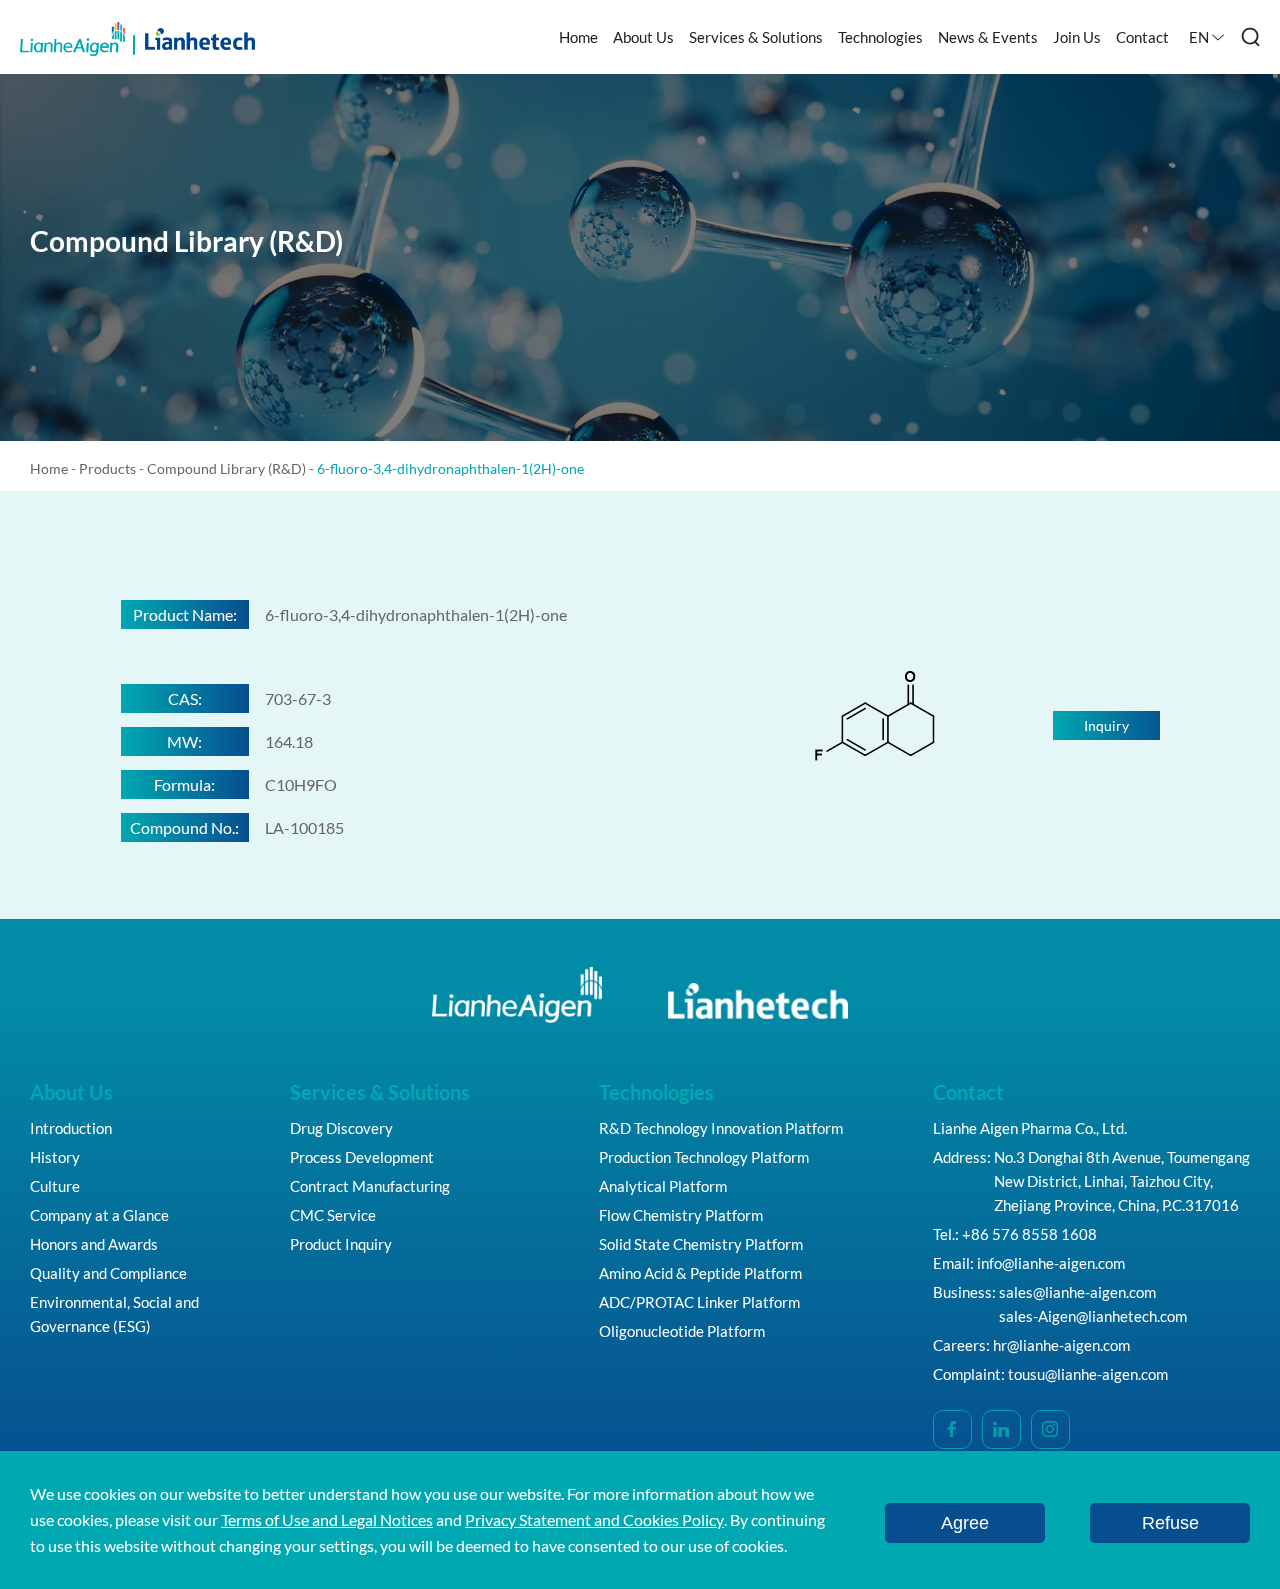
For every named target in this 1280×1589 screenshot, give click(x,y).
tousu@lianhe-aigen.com (1088, 1374)
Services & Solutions (756, 37)
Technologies (880, 37)
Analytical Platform (663, 1186)
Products (107, 468)
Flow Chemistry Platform (681, 1215)
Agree (965, 1523)
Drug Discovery (341, 1128)
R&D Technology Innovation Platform (721, 1128)
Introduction (71, 1128)
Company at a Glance (99, 1215)
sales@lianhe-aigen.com (1077, 1292)
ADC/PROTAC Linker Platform (699, 1302)
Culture (55, 1186)
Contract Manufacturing (370, 1186)
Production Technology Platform (704, 1157)
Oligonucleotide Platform (682, 1331)
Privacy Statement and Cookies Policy (594, 1519)
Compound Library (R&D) (226, 468)
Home (578, 37)
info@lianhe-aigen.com (1051, 1263)
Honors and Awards (94, 1244)
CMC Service (333, 1215)
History (55, 1157)
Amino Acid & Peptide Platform (700, 1273)
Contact (1142, 37)
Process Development (362, 1157)
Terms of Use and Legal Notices (327, 1519)
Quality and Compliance (108, 1273)
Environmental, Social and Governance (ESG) (114, 1314)
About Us (643, 37)
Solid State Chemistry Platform (701, 1244)
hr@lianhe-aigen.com (1061, 1345)
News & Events (988, 37)
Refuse (1170, 1523)
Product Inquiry (341, 1244)
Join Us (1077, 37)
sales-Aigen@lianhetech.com (1093, 1316)
